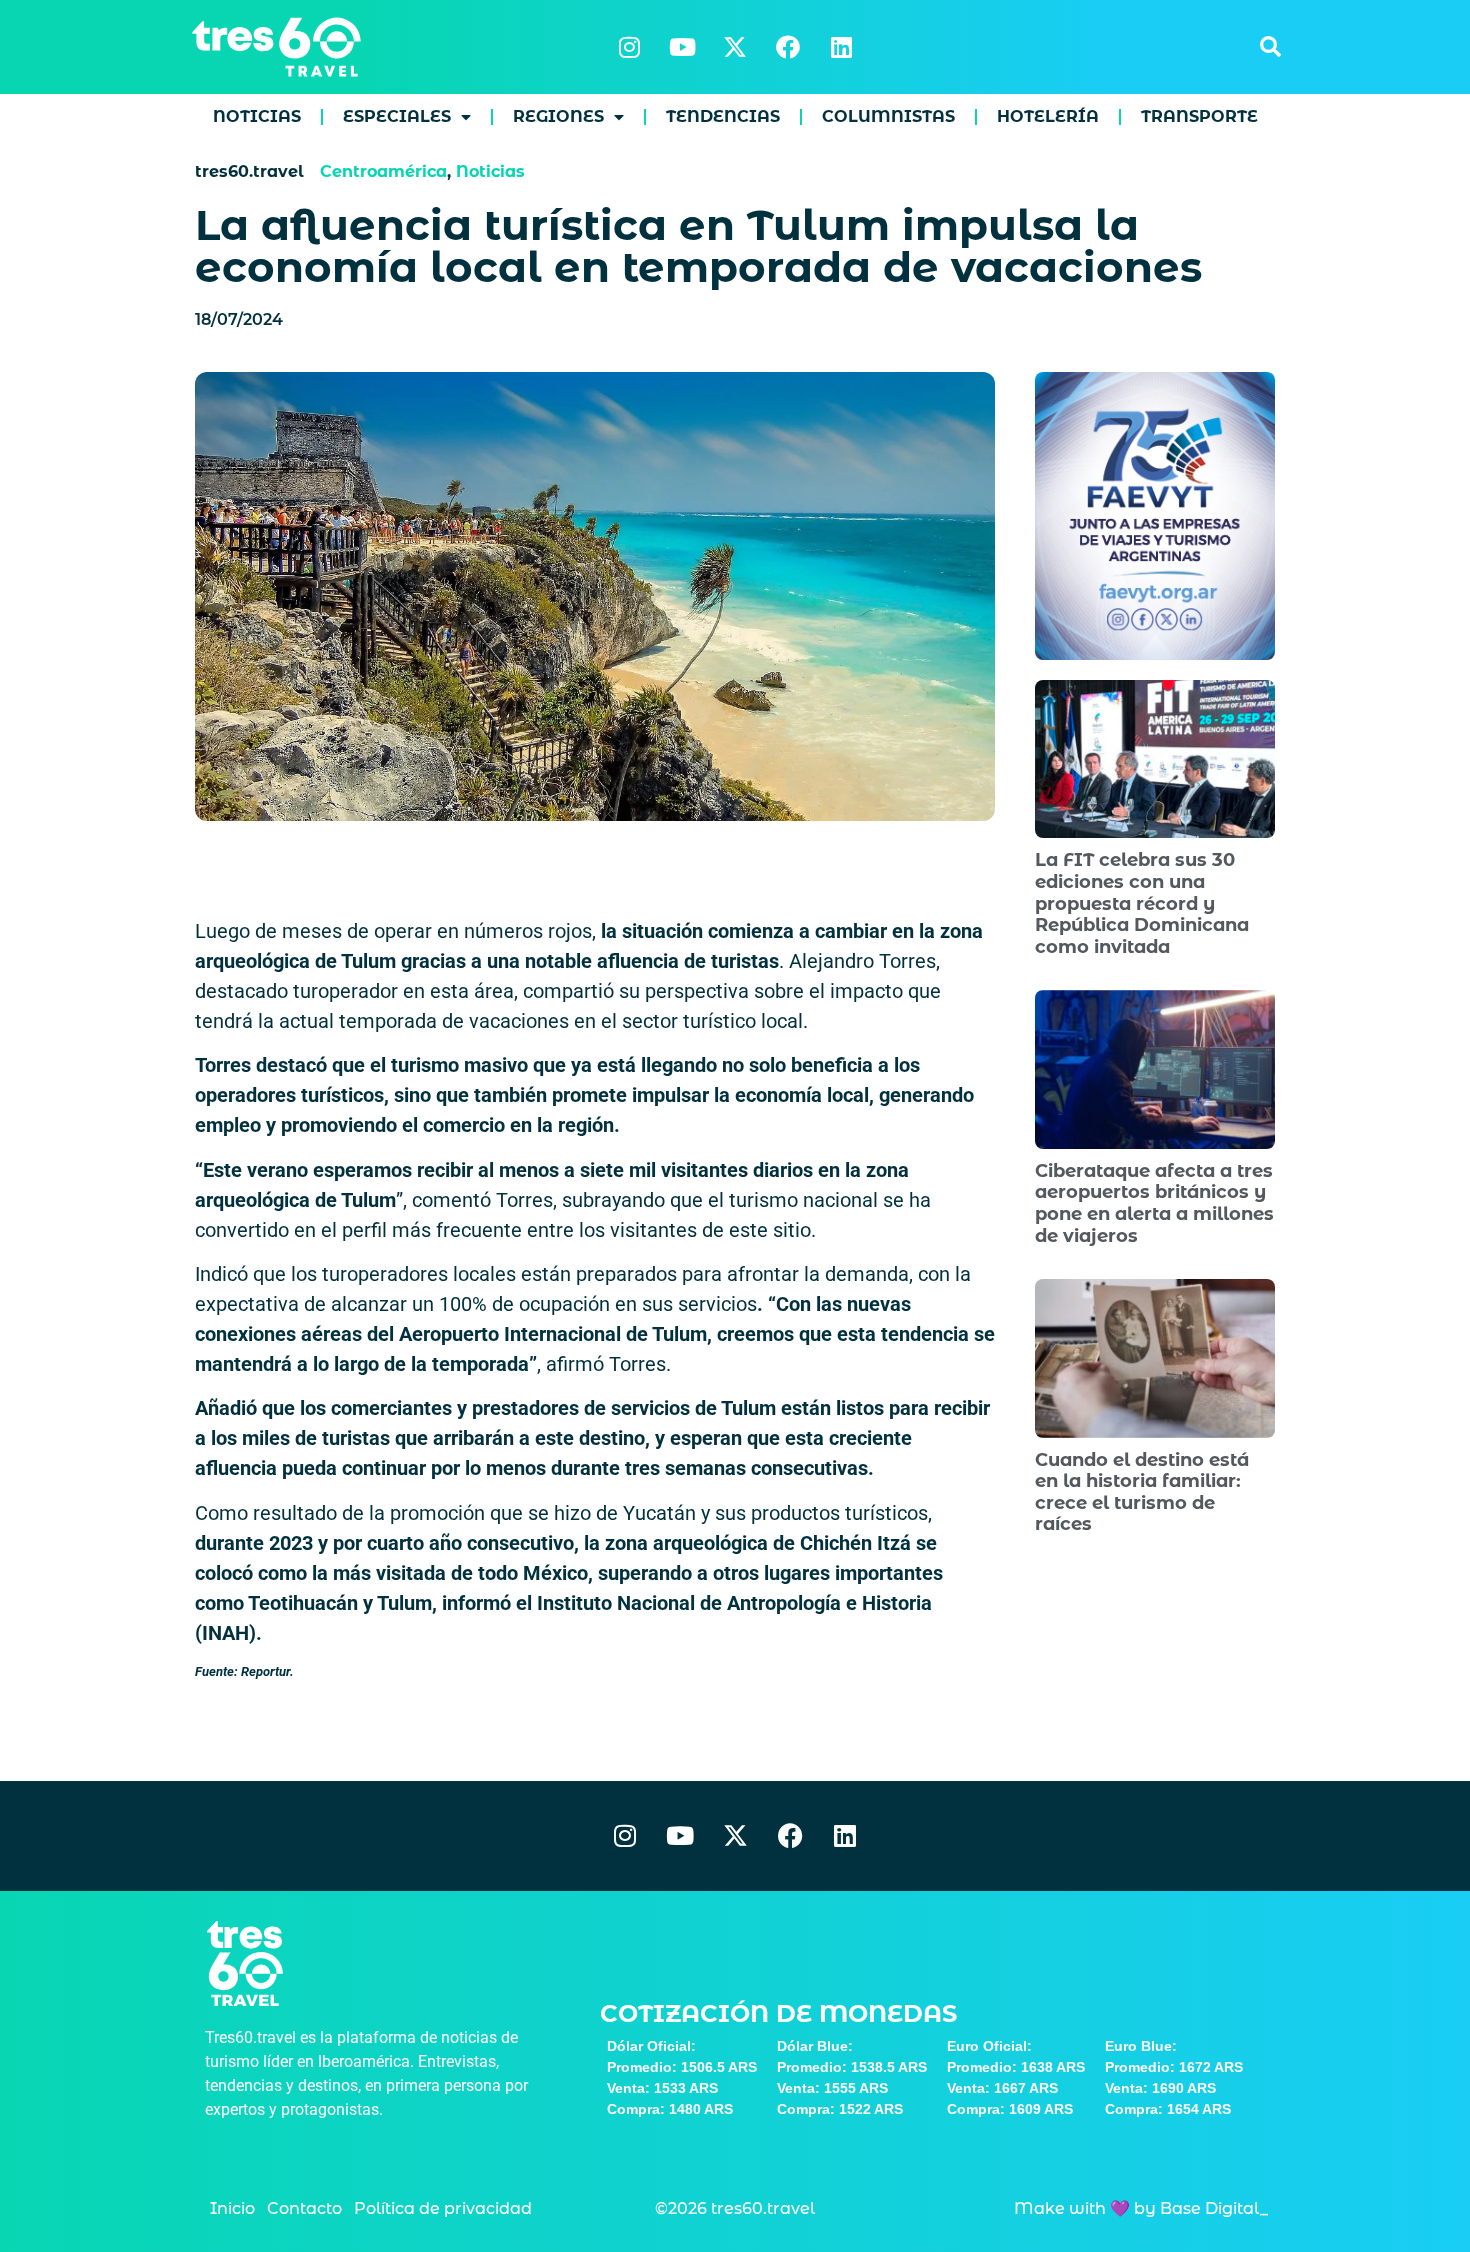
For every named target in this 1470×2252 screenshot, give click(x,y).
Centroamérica (383, 171)
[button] (1270, 47)
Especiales (397, 116)
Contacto (304, 2208)
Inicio (232, 2208)
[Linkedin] (841, 47)
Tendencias (723, 116)
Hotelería (1048, 116)
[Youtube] (682, 47)
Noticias (257, 116)
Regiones (558, 116)
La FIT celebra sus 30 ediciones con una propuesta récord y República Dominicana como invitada (1142, 903)
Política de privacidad (443, 2208)
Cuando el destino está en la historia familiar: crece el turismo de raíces (1142, 1492)
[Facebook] (788, 47)
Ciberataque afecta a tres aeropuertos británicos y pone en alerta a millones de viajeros (1154, 1203)
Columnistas (888, 116)
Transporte (1199, 116)
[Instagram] (629, 47)
